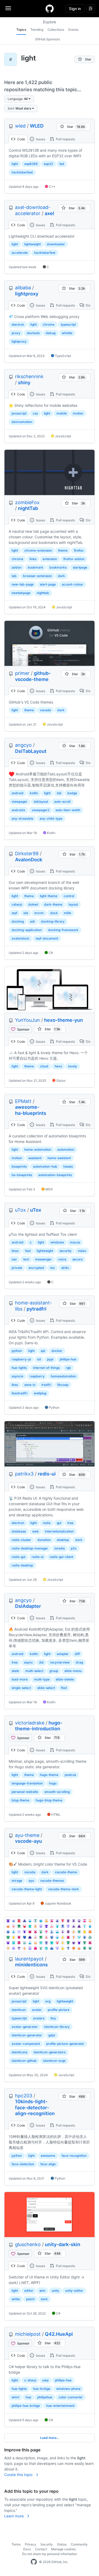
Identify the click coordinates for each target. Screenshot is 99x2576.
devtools (33, 333)
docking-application (27, 930)
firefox (79, 550)
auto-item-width (68, 810)
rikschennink (29, 376)
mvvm (39, 913)
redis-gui (18, 1557)
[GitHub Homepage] (34, 2562)
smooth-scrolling (57, 1792)
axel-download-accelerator (33, 210)
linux (15, 1251)
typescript (68, 324)
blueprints (19, 1166)
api (43, 1351)
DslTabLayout (31, 751)
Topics (21, 30)
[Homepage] (50, 8)
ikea (15, 1385)
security (65, 1251)
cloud (44, 1066)
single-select (21, 1688)
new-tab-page (23, 584)
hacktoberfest (22, 172)
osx (14, 1259)
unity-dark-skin (63, 2244)
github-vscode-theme (33, 676)
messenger (43, 1259)
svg (48, 2001)
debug (51, 333)
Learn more (15, 2516)
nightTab (28, 508)
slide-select (46, 1688)
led (62, 164)
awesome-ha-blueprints (31, 1110)
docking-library (53, 921)
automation (66, 1149)
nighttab (43, 593)
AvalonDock (29, 860)
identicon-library (57, 2027)
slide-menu (73, 1671)
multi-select (34, 1671)
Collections (56, 30)
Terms (16, 2544)
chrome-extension (38, 550)
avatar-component (26, 2044)
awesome (48, 2156)
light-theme (49, 896)
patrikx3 (24, 1474)
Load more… (50, 2438)
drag (79, 1662)
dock (54, 913)
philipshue (45, 2397)
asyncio (17, 1376)
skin (42, 2291)
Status (62, 2544)
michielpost (28, 2334)
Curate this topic (19, 2475)
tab (14, 576)
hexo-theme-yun (63, 1020)
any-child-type (51, 818)
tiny (53, 2018)
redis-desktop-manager (30, 1548)
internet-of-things (46, 1368)
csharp (17, 904)
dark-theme (53, 904)
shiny (24, 383)
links (33, 559)
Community (79, 2544)
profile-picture (59, 2010)
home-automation (38, 1149)
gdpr (52, 2035)
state (15, 1671)
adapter (63, 1654)
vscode (45, 710)
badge (72, 793)
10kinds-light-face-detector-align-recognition (35, 2107)
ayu (31, 1881)
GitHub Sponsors (48, 39)
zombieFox (27, 502)
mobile (62, 413)
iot (39, 1359)
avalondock (20, 938)
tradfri (46, 1385)
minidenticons (31, 1965)
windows (57, 1242)
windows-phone (68, 2389)
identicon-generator (27, 2035)
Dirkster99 (27, 853)
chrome (49, 324)
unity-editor (74, 2291)
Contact (41, 2549)
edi (32, 921)
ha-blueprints (22, 1175)
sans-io (30, 1385)
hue (28, 2397)
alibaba (23, 288)
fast (28, 1251)
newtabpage (21, 593)
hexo (58, 1066)
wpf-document (47, 938)
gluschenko (28, 2244)
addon (16, 567)
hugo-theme (49, 1775)
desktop (63, 1540)
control (69, 896)
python (17, 1351)
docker (57, 1351)
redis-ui (47, 1474)
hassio (68, 1166)
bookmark (36, 567)
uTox (20, 1210)
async (29, 1662)
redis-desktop (22, 1565)
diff (77, 1654)
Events (73, 30)
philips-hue (68, 1359)
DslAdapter (28, 1606)
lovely (73, 1066)
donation (44, 1540)
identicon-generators (49, 2052)
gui (59, 1523)
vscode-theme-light (27, 1889)
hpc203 (24, 2096)
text (26, 1259)
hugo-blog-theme (49, 1800)
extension (50, 559)
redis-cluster (21, 1540)
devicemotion (22, 422)
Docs (27, 2549)
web (36, 1531)
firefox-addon (74, 559)
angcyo (23, 745)
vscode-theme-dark (63, 1889)
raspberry (37, 1376)
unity (55, 2291)
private (17, 1268)
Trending (37, 30)
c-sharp (30, 2380)
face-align (48, 2164)
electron (18, 324)
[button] (19, 99)
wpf (14, 913)
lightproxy (27, 294)
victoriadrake (30, 1723)
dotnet (33, 904)
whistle (67, 333)
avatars (39, 2018)
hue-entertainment (60, 2406)
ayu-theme (27, 1835)
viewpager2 (41, 810)
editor (29, 2291)
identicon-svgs (54, 2061)
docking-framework (63, 930)
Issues (40, 139)
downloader (56, 244)
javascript (19, 413)
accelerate (20, 253)
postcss (70, 1775)
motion (78, 413)
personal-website (25, 1792)
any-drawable (22, 818)
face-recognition (74, 2156)
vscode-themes (52, 1881)
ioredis (60, 1548)
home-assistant (59, 1158)
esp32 (48, 164)
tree (70, 1523)
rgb (68, 1368)
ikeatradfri (20, 1393)
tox (53, 1268)
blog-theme (20, 1800)
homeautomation (63, 1376)
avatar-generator (25, 2027)
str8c (65, 1268)
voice (62, 1259)
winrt (15, 2397)
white (16, 2299)
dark (61, 576)
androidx (18, 810)
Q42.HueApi (59, 2334)
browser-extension (37, 576)
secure (77, 1259)
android (18, 793)
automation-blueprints (55, 1175)
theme (63, 550)
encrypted (36, 1268)
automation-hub (45, 1166)
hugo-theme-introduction (39, 1726)
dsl (59, 793)
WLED (37, 126)
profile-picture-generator (65, 2044)
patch (30, 2299)
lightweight (32, 244)
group (54, 1671)
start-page (48, 584)
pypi (50, 1359)
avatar (37, 2010)
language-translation (27, 1783)
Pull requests (65, 139)
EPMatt (23, 1101)
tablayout (41, 802)
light (15, 164)
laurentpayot (29, 1959)
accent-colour (72, 584)
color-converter (71, 2397)
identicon (19, 2010)
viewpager (20, 802)
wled (20, 126)
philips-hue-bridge (26, 2406)
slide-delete (65, 1679)
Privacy (30, 2544)
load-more (20, 1679)
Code (21, 139)
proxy (16, 333)
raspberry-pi (21, 1359)
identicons (19, 2052)
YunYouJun (27, 1020)
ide (26, 913)
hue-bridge (42, 2389)
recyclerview (60, 1662)
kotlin (34, 793)
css (35, 413)
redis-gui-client (61, 1557)
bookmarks (58, 567)
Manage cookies (63, 2549)
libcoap (63, 1385)
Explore (49, 22)
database (19, 1531)
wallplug (40, 1393)
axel (49, 213)
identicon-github (24, 2061)
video (82, 1251)
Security (47, 2544)
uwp (45, 2380)
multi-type (42, 1679)
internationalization (59, 1531)
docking (18, 921)
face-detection (23, 2164)
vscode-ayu (29, 1841)
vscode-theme (66, 1872)
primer (22, 673)
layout (73, 904)
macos (75, 1242)
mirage (17, 1881)
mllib (68, 913)
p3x (74, 1548)
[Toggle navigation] (8, 8)
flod (64, 1688)
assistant (35, 1158)
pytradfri (37, 1309)
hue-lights (19, 1368)
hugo (53, 1783)
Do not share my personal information (50, 2554)
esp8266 (31, 164)
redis (47, 1523)
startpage (80, 567)
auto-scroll (62, 802)
